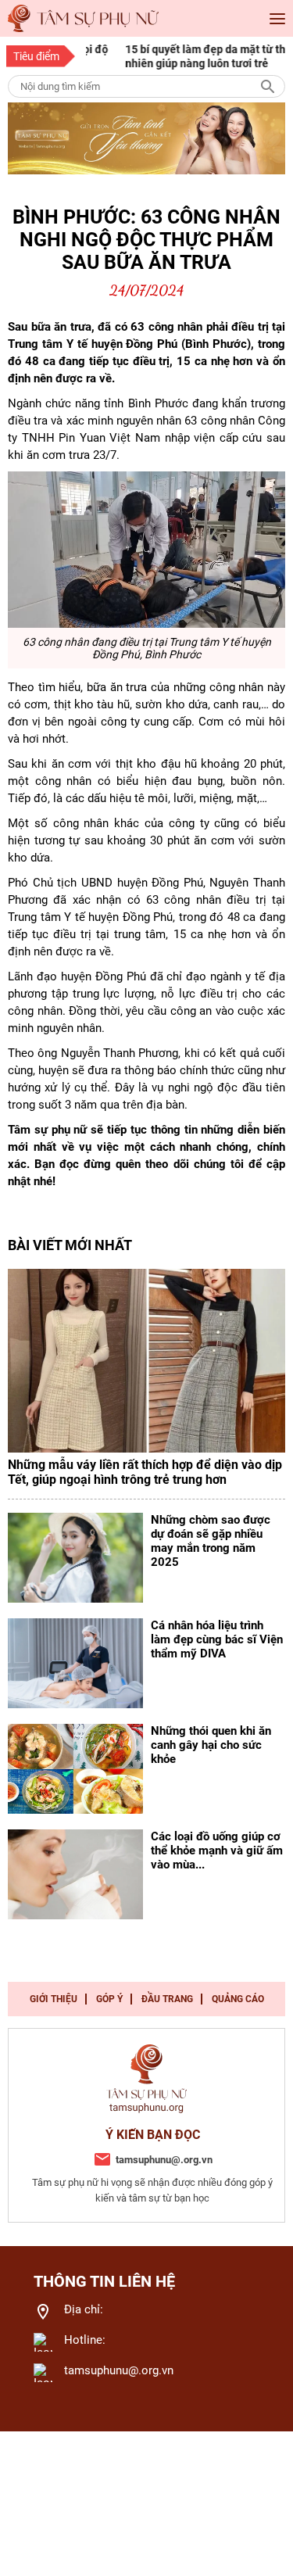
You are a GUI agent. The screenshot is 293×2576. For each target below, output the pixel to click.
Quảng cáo (238, 1999)
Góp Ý (109, 1999)
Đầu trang (167, 1999)
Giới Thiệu (54, 1999)
